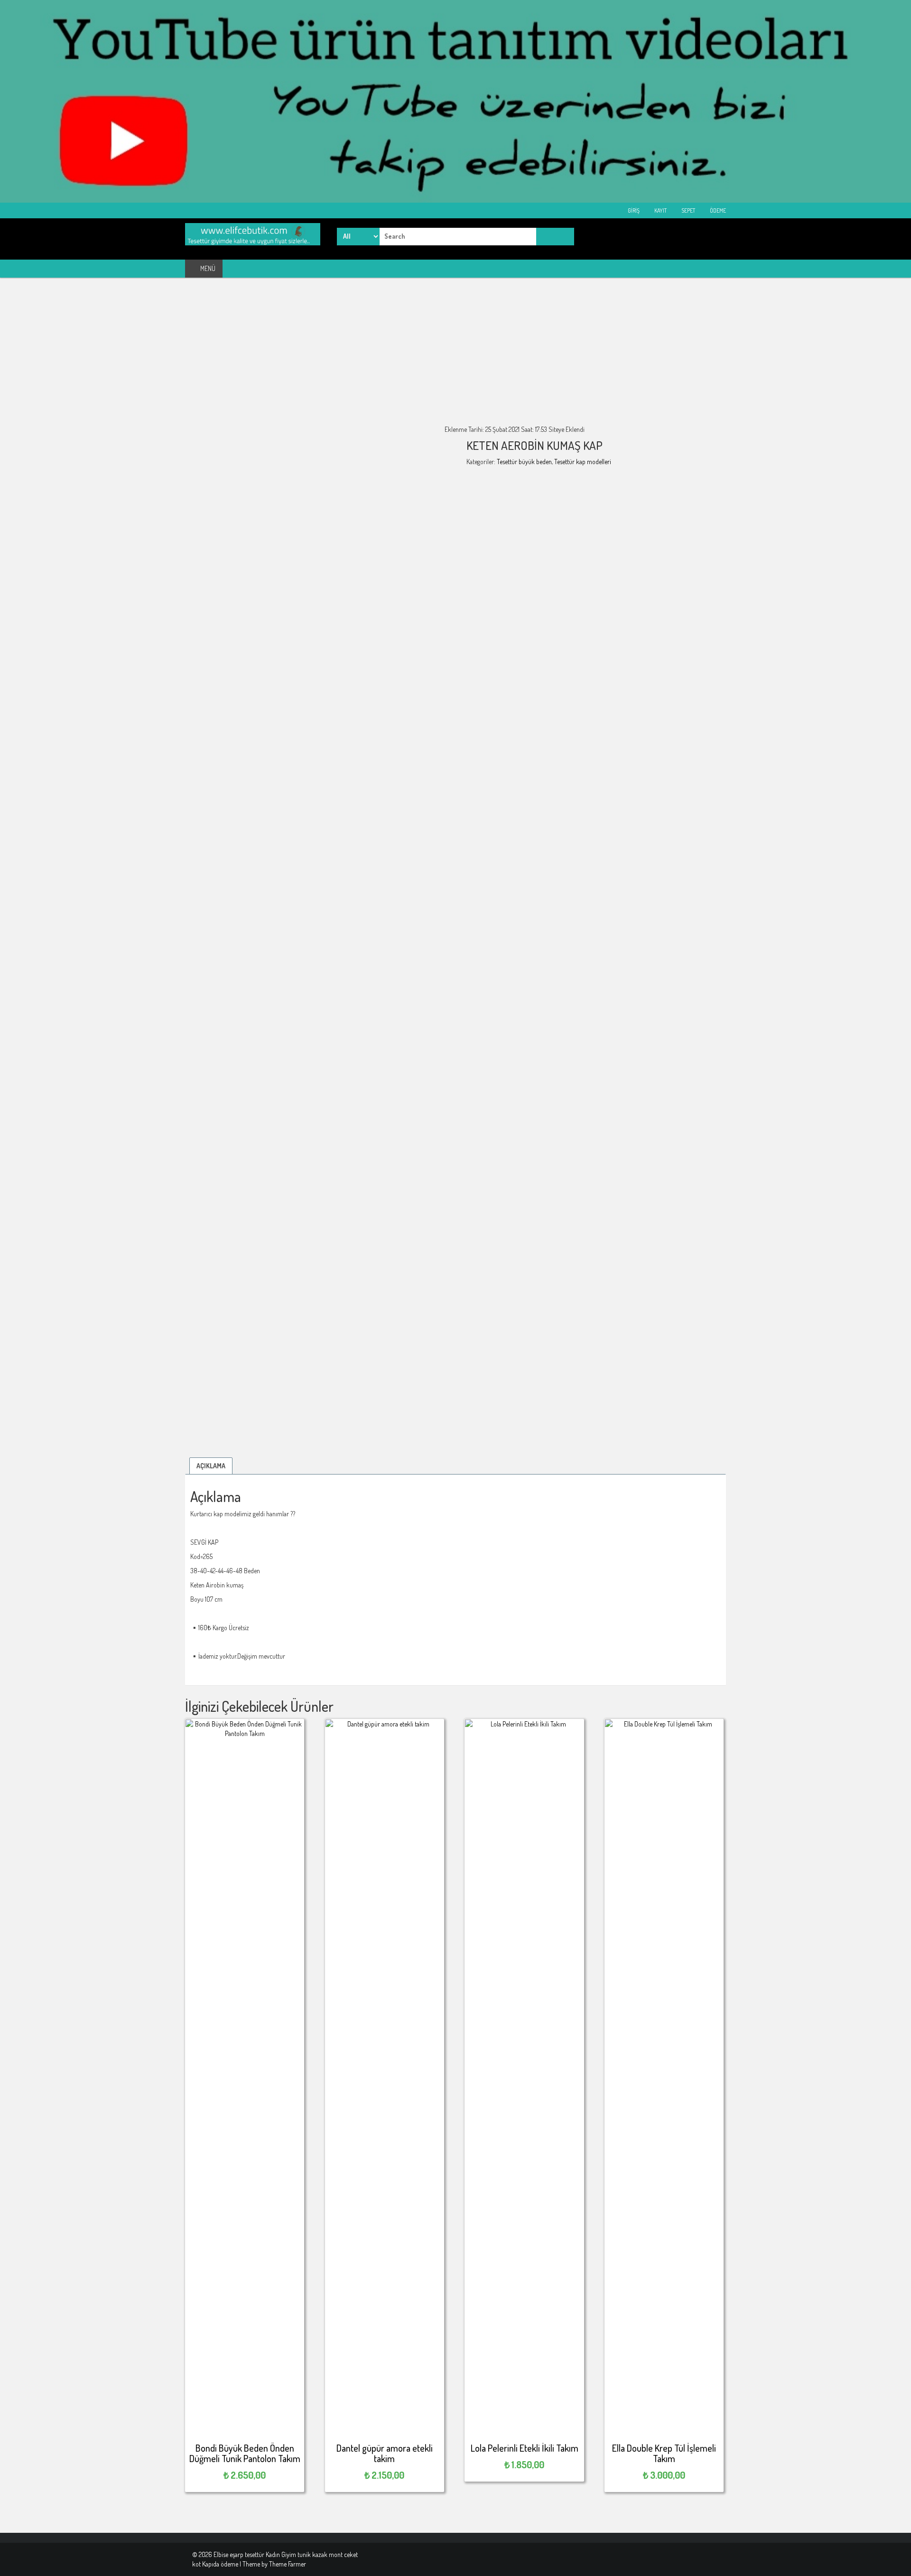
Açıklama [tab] (211, 1466)
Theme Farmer (288, 2564)
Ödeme (717, 210)
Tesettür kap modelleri (583, 462)
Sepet (688, 210)
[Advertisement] (455, 358)
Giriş (633, 210)
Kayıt (660, 210)
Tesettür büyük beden (524, 462)
